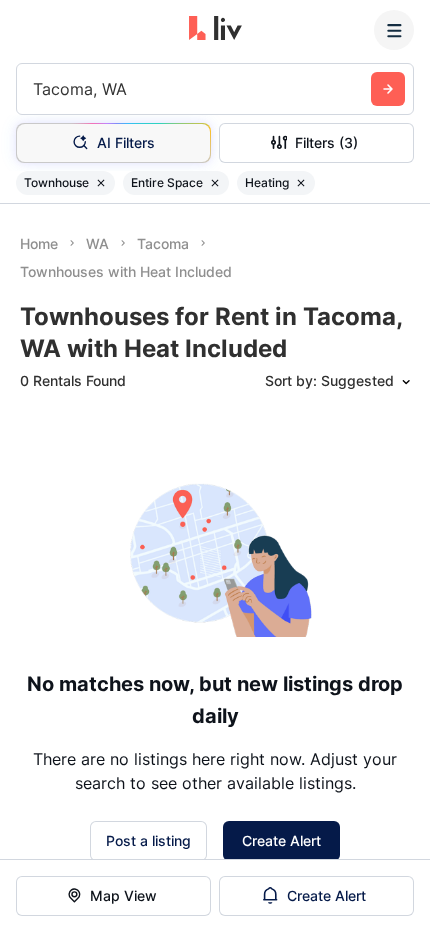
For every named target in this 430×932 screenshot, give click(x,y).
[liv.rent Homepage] (215, 30)
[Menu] (394, 30)
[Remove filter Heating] (301, 183)
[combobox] (35, 89)
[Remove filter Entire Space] (215, 183)
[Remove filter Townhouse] (101, 183)
